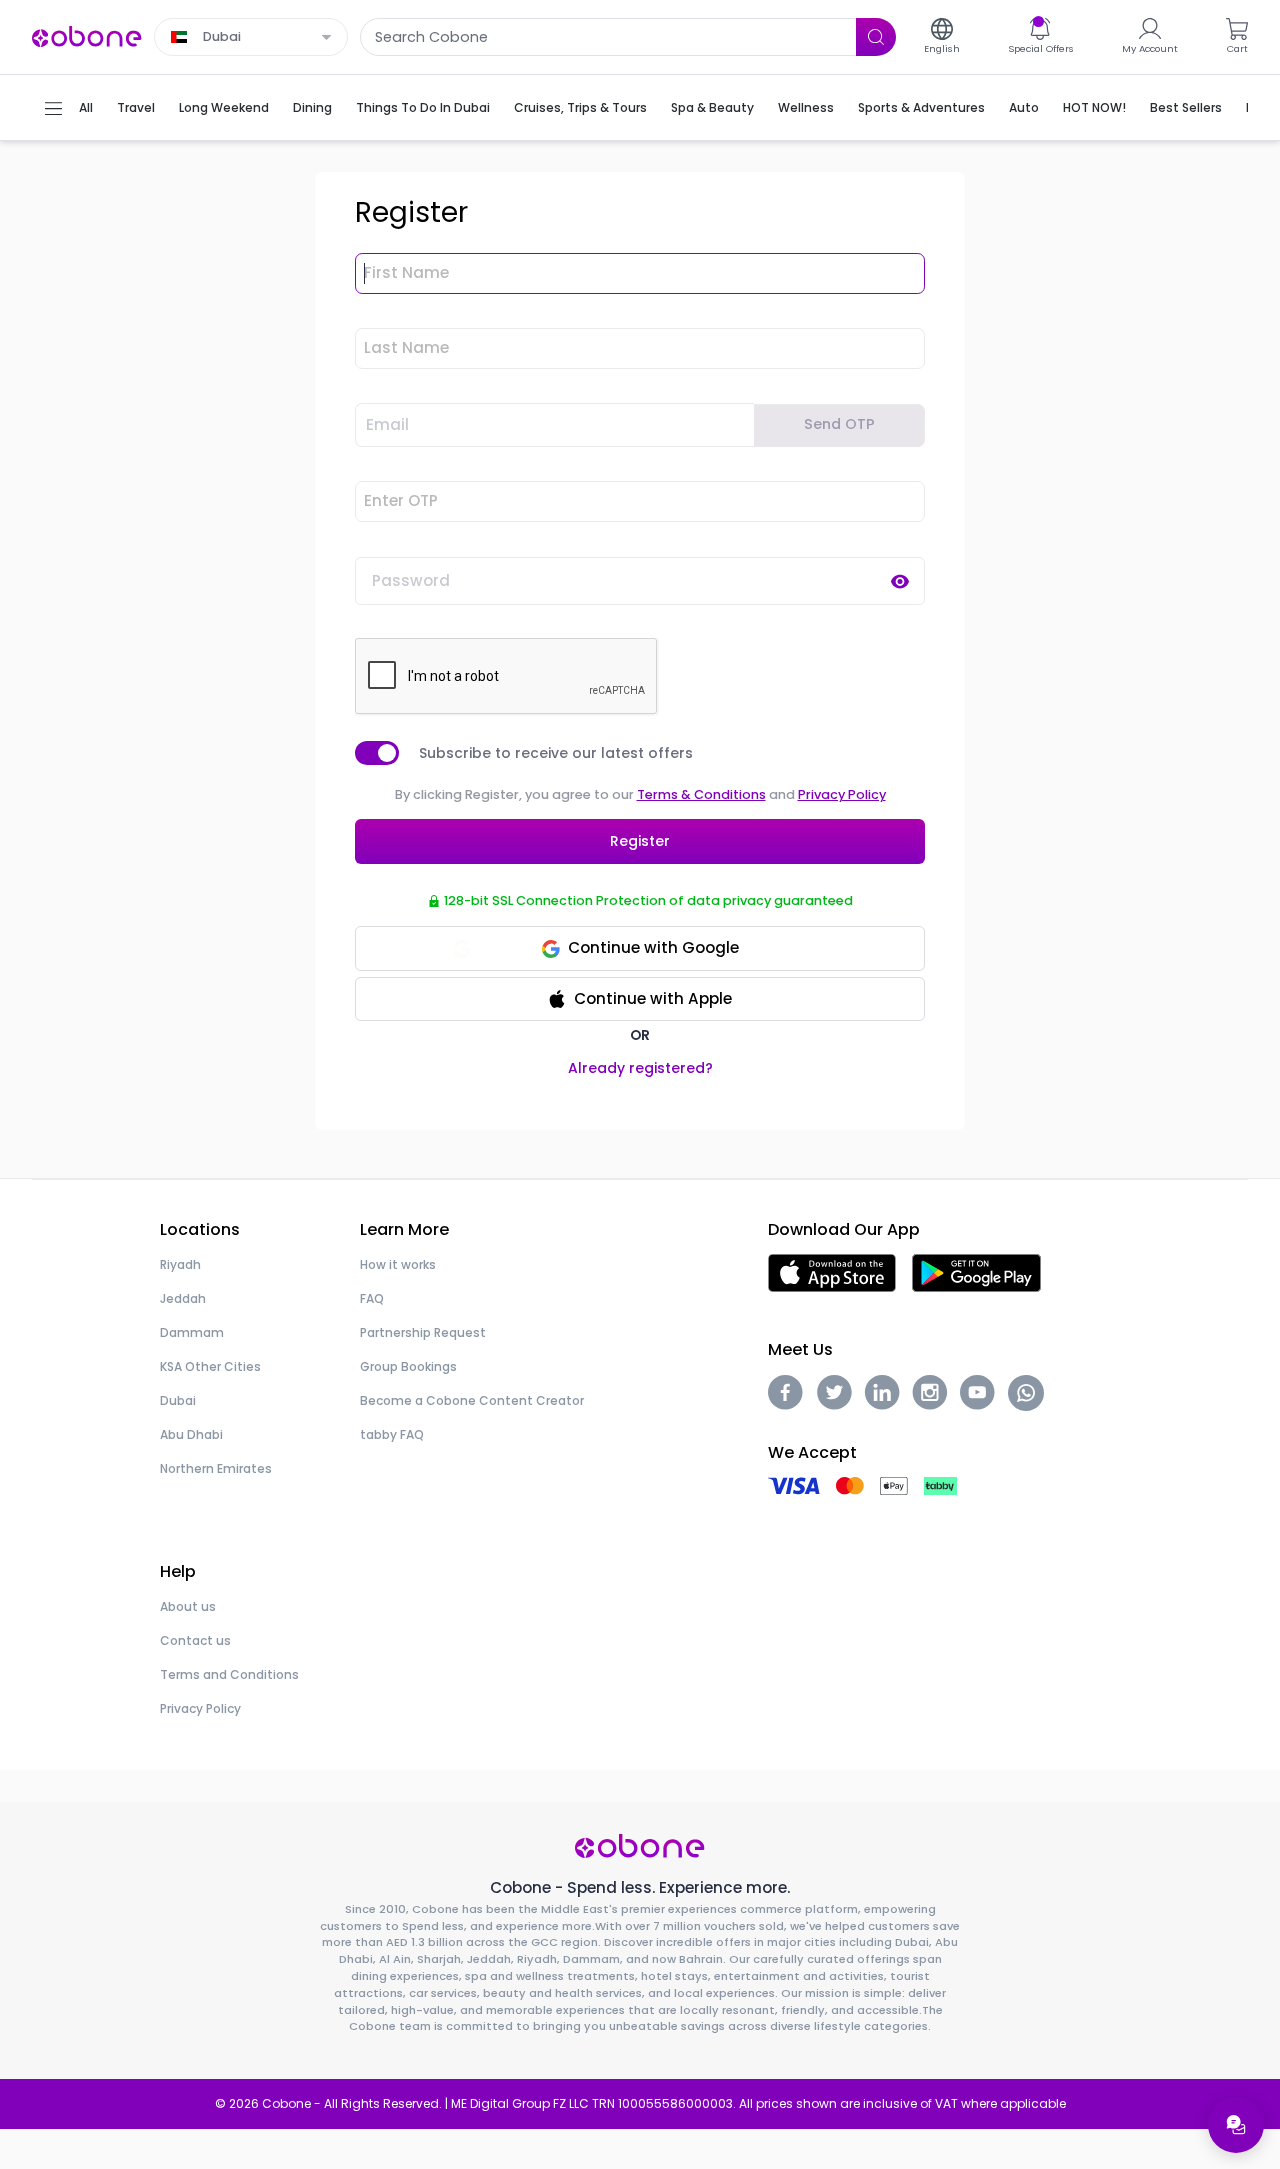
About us (188, 1606)
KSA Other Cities (210, 1366)
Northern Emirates (216, 1468)
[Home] (87, 35)
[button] (640, 999)
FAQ (372, 1298)
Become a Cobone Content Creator (472, 1400)
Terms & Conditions (701, 794)
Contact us (195, 1640)
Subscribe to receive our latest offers (556, 753)
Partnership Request (423, 1332)
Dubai (178, 1400)
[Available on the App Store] (832, 1271)
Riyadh (180, 1264)
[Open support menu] (1236, 2125)
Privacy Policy (842, 794)
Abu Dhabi (191, 1434)
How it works (398, 1264)
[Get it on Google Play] (976, 1271)
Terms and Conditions (229, 1674)
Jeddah (183, 1298)
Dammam (192, 1332)
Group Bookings (408, 1366)
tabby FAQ (392, 1434)
